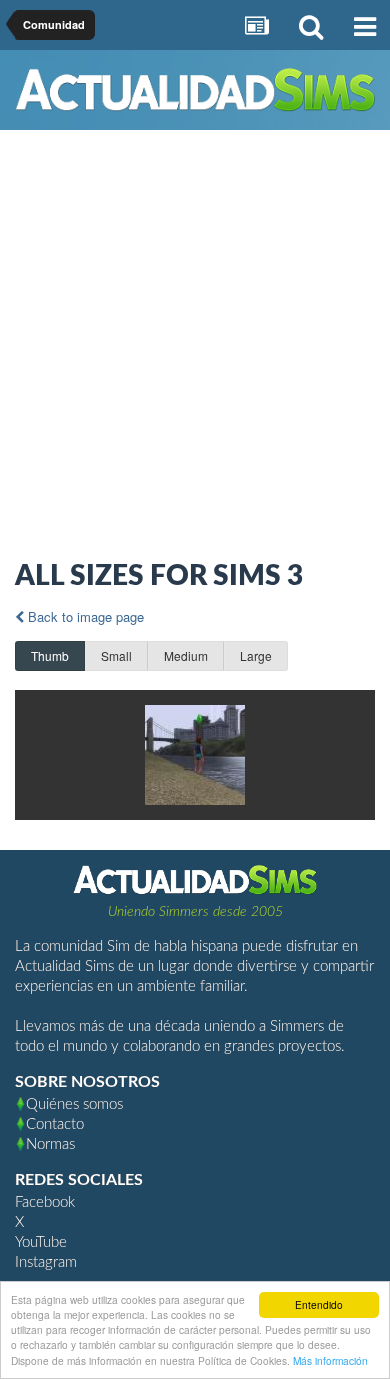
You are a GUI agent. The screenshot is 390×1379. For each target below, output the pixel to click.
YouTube (41, 1242)
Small (116, 655)
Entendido (319, 1304)
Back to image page (84, 616)
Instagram (46, 1262)
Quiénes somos (74, 1104)
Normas (50, 1144)
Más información (330, 1360)
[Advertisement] (195, 350)
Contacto (55, 1124)
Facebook (45, 1202)
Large (256, 655)
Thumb (50, 655)
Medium (186, 655)
